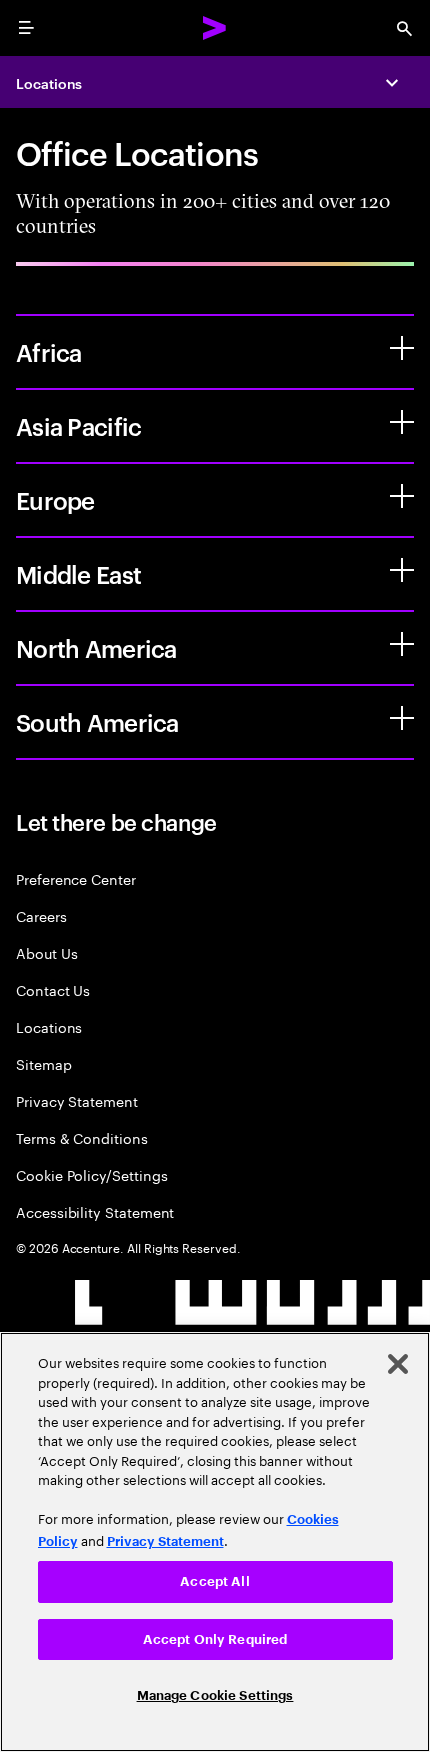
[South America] (402, 718)
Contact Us (53, 989)
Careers (41, 915)
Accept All (214, 1581)
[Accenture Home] (215, 28)
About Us (46, 952)
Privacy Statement (77, 1100)
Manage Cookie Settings (215, 1695)
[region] (215, 1542)
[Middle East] (402, 570)
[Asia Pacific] (402, 422)
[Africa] (402, 348)
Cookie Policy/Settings (91, 1174)
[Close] (398, 1364)
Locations (49, 82)
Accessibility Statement (95, 1211)
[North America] (402, 644)
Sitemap (44, 1063)
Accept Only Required (215, 1639)
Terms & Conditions (82, 1137)
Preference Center (76, 878)
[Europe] (402, 496)
